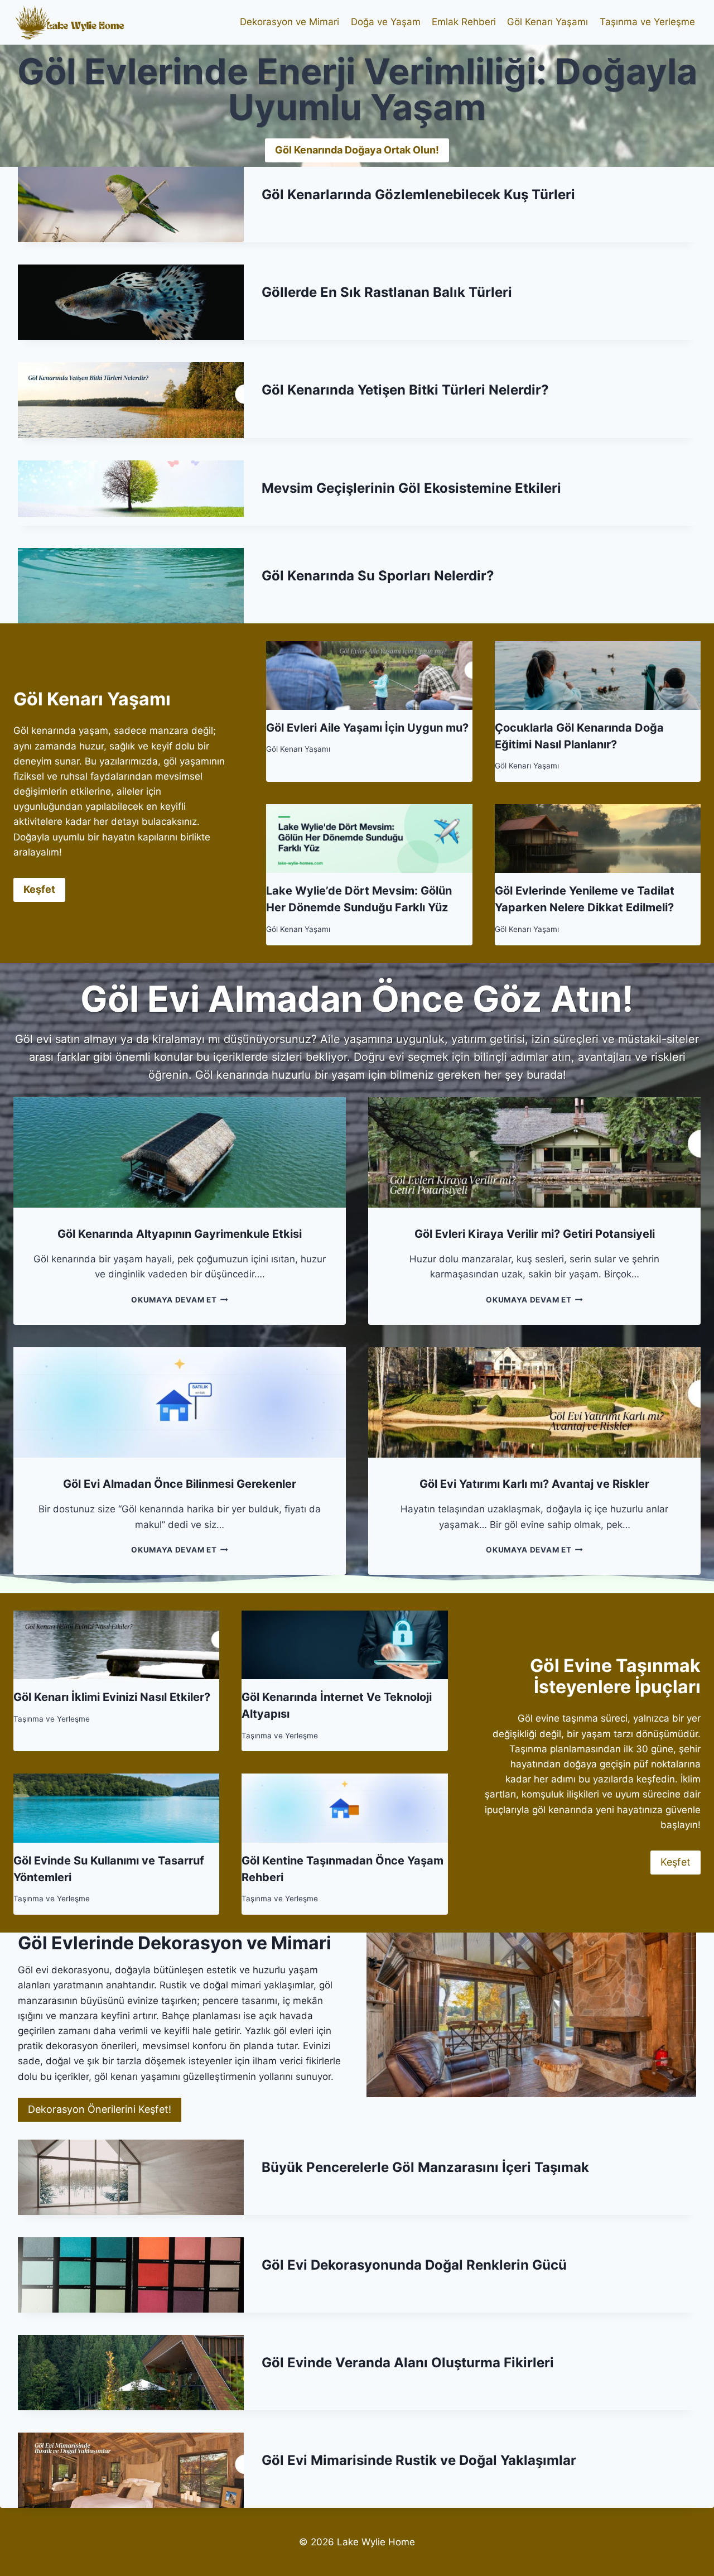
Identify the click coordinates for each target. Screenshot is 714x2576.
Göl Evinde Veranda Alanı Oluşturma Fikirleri (408, 2363)
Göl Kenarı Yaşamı (547, 22)
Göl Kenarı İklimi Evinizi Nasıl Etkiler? (112, 1697)
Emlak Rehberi (464, 22)
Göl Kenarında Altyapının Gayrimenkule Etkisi (180, 1234)
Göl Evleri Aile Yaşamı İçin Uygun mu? (367, 728)
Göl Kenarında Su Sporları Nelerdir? (378, 576)
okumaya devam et (177, 1300)
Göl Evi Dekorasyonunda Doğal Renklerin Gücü (414, 2265)
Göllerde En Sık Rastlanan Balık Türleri (387, 292)
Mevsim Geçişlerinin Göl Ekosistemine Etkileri (411, 488)
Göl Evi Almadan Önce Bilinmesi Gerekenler (180, 1484)
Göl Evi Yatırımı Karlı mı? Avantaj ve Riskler (534, 1484)
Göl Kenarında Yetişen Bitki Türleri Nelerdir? (405, 390)
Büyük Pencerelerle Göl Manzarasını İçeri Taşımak (425, 2167)
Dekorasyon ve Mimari (290, 22)
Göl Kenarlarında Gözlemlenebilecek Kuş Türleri (418, 194)
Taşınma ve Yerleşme (647, 22)
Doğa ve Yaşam (386, 22)
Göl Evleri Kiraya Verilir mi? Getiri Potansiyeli (535, 1234)
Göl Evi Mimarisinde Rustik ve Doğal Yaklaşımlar (419, 2460)
